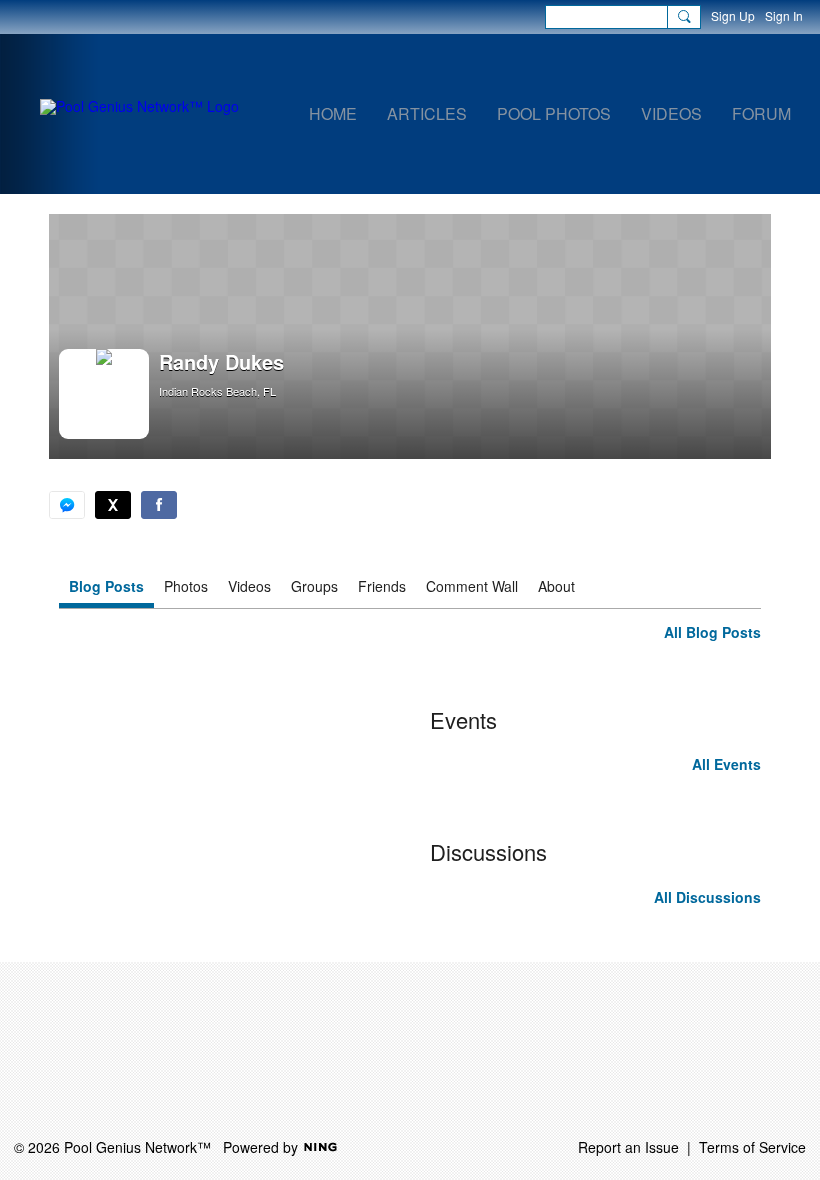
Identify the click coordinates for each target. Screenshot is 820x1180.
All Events (726, 764)
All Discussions (707, 897)
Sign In (784, 15)
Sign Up (733, 15)
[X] (113, 505)
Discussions (488, 851)
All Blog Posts (712, 632)
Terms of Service (752, 1147)
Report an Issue (628, 1147)
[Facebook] (159, 505)
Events (463, 719)
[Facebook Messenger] (67, 505)
